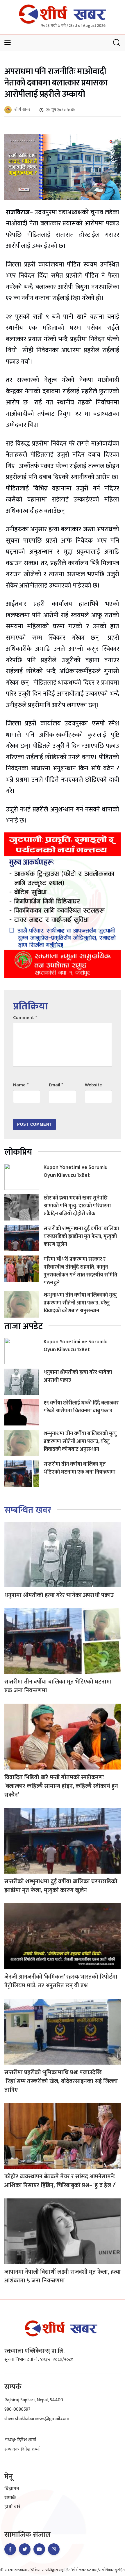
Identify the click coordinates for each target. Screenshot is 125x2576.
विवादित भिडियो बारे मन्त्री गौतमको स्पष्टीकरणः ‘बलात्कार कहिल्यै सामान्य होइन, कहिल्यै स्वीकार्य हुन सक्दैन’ (61, 1786)
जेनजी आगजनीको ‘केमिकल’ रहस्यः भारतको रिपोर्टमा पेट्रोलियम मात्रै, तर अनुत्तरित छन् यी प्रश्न (61, 1981)
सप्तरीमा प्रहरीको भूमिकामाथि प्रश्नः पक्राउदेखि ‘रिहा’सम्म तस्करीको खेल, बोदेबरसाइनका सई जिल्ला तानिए (61, 2081)
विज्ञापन (12, 2489)
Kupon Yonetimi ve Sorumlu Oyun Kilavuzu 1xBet (76, 1171)
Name (21, 1085)
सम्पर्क (10, 2498)
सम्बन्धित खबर (28, 1510)
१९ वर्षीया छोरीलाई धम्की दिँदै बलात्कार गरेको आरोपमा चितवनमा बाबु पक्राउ (81, 1407)
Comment (25, 1018)
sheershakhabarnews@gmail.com (37, 2419)
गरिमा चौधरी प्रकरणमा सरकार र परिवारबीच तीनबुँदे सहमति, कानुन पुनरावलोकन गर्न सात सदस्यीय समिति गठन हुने (81, 1271)
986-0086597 (17, 2409)
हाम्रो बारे (12, 2507)
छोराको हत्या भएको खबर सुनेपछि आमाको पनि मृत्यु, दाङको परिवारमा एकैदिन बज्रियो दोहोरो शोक (77, 1206)
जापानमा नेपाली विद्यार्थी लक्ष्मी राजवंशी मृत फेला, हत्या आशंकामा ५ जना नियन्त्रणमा (63, 2276)
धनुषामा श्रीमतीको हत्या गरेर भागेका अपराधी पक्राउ (78, 1376)
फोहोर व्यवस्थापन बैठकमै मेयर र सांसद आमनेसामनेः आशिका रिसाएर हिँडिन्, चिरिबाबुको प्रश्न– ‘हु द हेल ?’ (60, 2181)
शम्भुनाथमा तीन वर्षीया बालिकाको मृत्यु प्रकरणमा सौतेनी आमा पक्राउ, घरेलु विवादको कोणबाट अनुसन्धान (80, 1303)
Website (93, 1085)
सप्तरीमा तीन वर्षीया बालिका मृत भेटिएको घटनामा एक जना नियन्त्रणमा (80, 1468)
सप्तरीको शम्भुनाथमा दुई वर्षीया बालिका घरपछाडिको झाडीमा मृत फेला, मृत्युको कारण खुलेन (81, 1237)
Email (56, 1085)
